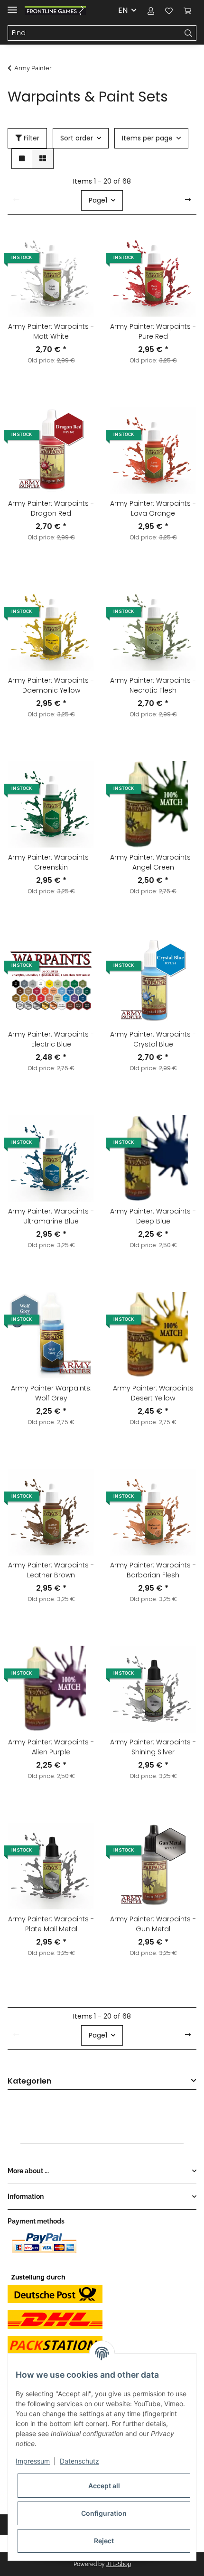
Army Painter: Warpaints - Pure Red (153, 331)
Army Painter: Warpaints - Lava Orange (153, 508)
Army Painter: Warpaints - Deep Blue (153, 1216)
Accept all (104, 2486)
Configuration (104, 2513)
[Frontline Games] (55, 11)
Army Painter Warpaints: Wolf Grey (51, 1393)
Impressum (33, 2461)
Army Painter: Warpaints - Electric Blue (51, 1039)
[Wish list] (169, 10)
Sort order (77, 138)
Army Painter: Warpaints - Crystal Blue (153, 1039)
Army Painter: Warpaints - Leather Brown (51, 1570)
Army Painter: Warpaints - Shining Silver (153, 1747)
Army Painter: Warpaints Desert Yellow (153, 1393)
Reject (104, 2541)
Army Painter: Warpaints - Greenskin (51, 862)
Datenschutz (79, 2461)
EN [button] (123, 10)
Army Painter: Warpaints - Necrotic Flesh (153, 685)
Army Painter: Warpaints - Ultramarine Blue (51, 1216)
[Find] (189, 33)
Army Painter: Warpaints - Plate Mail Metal (51, 1924)
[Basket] (187, 10)
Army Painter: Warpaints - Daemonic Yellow (51, 685)
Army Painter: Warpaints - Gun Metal (153, 1924)
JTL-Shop (119, 2564)
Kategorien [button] (29, 2081)
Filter (31, 138)
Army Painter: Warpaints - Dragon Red (51, 508)
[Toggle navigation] (12, 6)
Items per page (147, 138)
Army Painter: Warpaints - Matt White (51, 331)
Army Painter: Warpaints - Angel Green (153, 862)
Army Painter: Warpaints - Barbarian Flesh (153, 1570)
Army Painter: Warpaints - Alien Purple (51, 1747)
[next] (188, 200)
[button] (151, 10)
